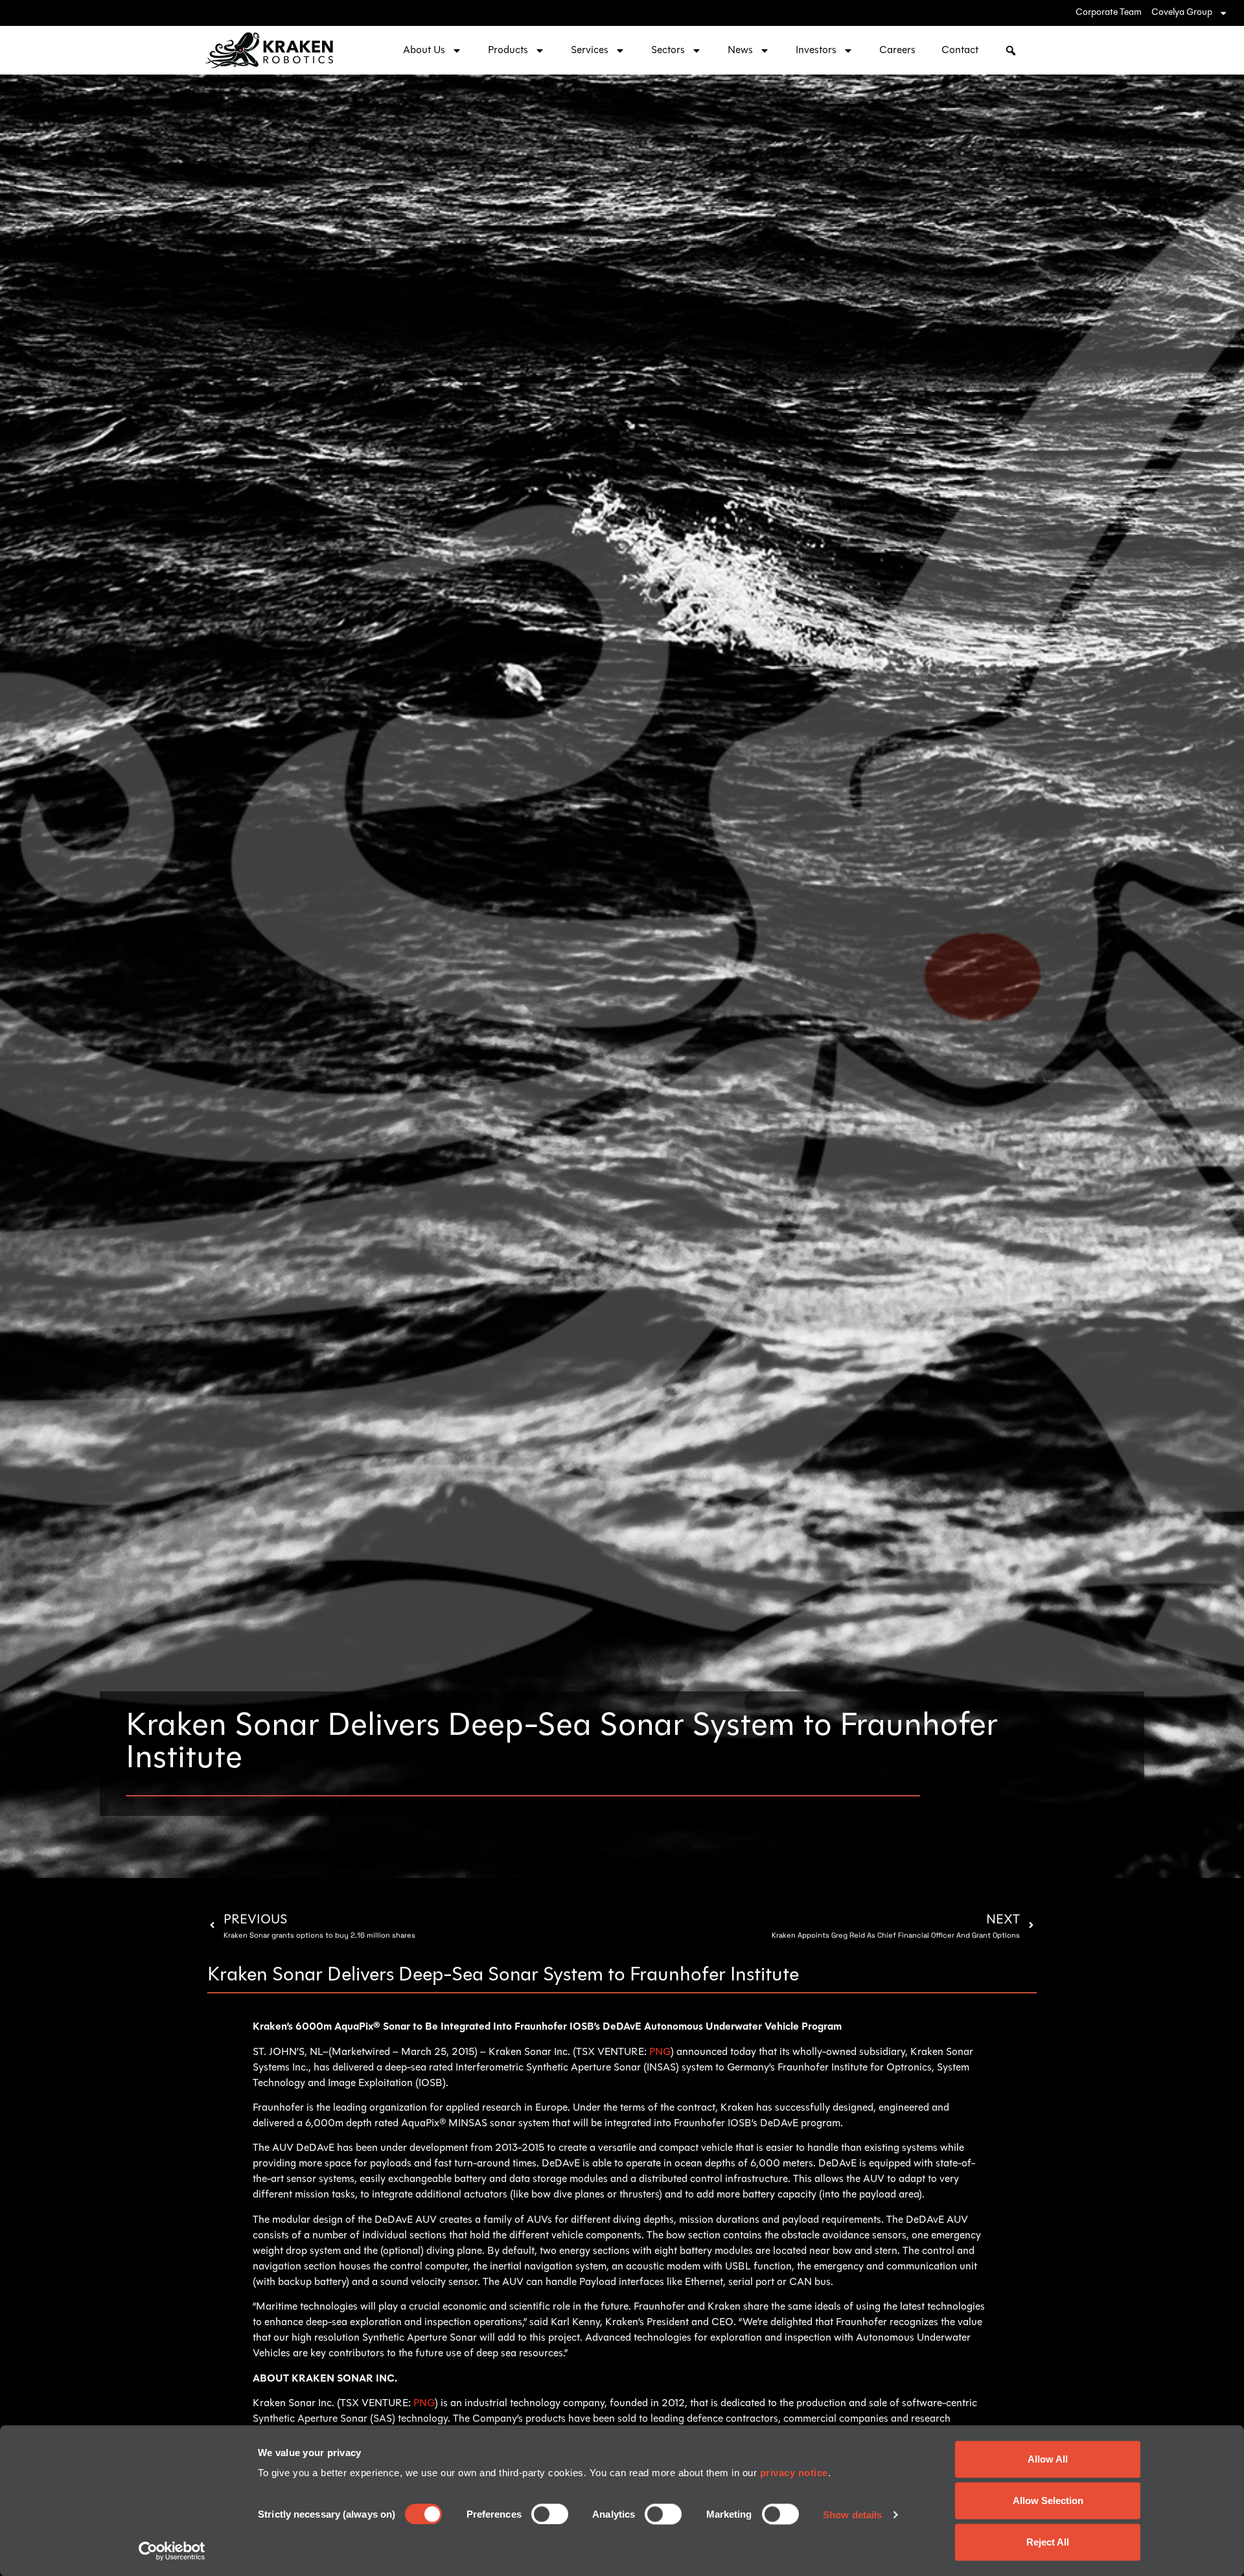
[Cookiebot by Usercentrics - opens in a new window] (172, 2551)
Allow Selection (1048, 2501)
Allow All (1048, 2459)
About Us (424, 51)
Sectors (668, 51)
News (740, 51)
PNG (660, 2052)
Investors (816, 51)
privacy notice (794, 2473)
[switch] (550, 2514)
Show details (852, 2514)
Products (508, 51)
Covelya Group (1182, 13)
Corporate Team (1109, 13)
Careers (897, 51)
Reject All (1048, 2542)
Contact (960, 51)
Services (590, 51)
